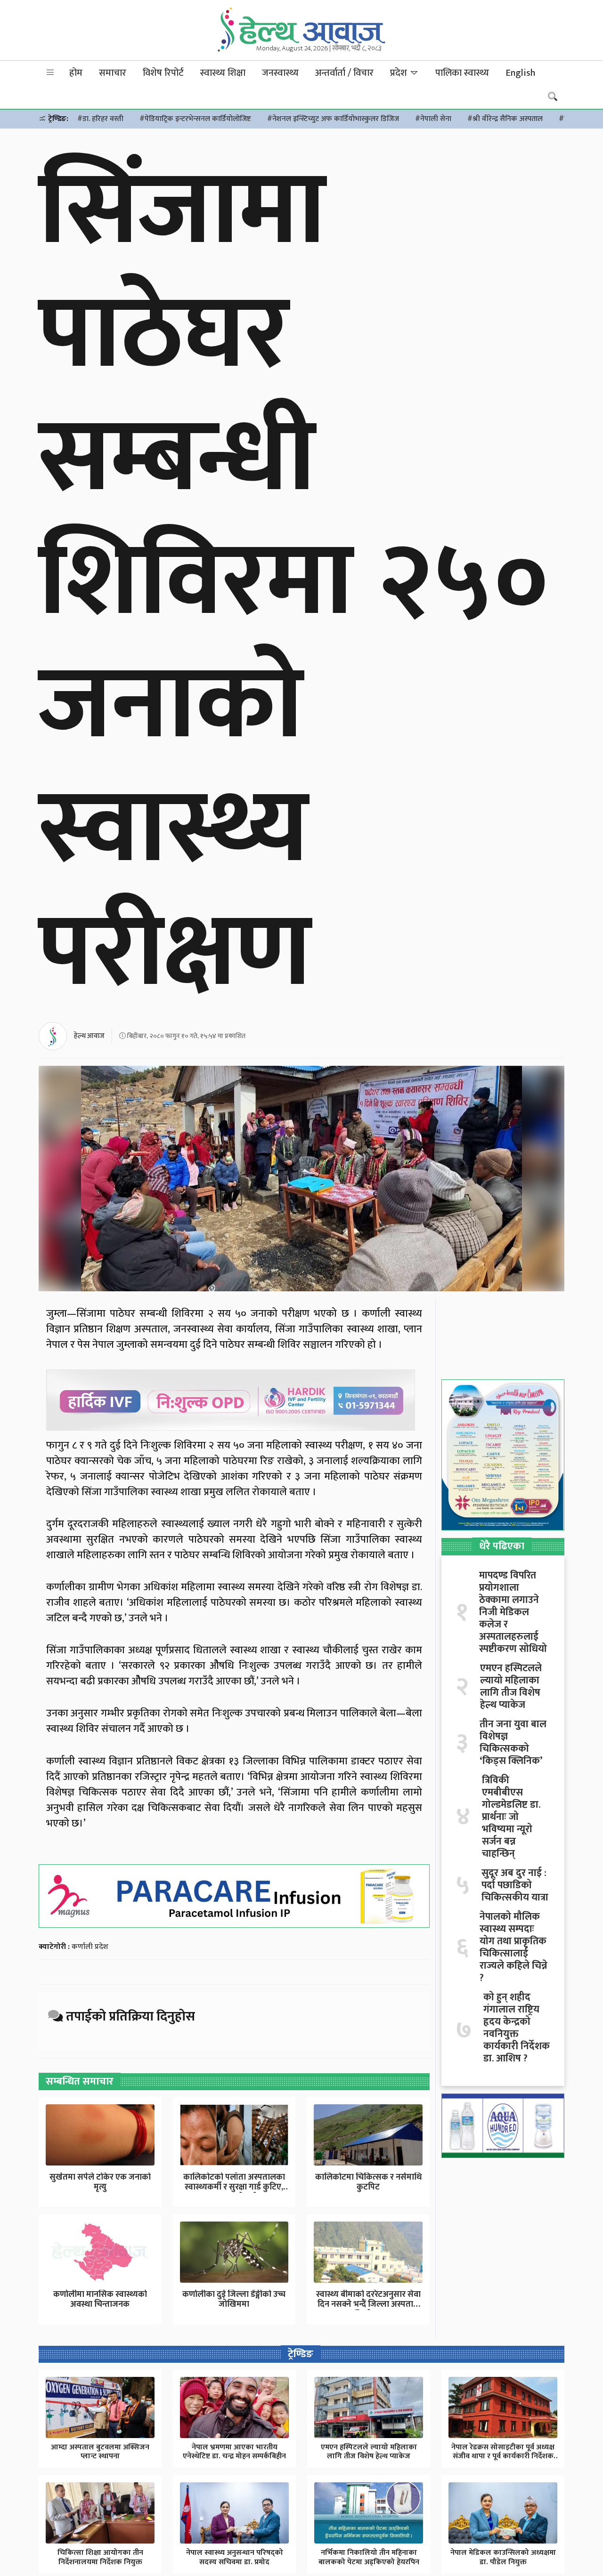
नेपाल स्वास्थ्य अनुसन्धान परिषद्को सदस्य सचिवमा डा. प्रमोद (235, 2557)
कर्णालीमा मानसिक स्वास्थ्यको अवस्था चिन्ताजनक (100, 2300)
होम (76, 73)
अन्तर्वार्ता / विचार (344, 73)
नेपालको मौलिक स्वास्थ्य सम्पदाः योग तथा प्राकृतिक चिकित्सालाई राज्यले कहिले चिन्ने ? (513, 1948)
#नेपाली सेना (433, 119)
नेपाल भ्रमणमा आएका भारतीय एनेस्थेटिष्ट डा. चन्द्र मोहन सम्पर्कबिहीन (234, 2452)
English (520, 73)
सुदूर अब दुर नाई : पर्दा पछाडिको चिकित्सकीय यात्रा (515, 1885)
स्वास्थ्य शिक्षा (223, 73)
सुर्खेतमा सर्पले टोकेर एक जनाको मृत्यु (100, 2182)
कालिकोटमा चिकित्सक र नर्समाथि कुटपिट (368, 2182)
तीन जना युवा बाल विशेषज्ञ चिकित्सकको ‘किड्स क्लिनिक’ (513, 1743)
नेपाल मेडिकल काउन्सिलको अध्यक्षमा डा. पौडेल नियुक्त (503, 2557)
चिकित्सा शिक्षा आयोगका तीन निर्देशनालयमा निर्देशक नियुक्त (100, 2557)
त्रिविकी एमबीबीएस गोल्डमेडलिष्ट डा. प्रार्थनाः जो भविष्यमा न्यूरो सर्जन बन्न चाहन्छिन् (511, 1817)
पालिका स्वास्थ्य (462, 73)
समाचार (113, 73)
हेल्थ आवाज (89, 1036)
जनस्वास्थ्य (280, 73)
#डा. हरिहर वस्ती (100, 119)
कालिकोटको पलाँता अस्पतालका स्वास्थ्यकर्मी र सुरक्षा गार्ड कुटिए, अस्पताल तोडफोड (234, 2187)
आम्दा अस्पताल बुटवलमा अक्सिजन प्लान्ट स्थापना (100, 2452)
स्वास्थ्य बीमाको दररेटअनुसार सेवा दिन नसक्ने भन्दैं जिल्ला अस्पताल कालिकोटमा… (368, 2305)
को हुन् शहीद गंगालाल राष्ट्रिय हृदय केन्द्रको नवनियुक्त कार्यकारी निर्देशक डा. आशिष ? (517, 2028)
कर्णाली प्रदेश (90, 1947)
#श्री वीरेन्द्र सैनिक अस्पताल (505, 119)
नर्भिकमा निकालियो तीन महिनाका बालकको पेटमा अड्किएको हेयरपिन (369, 2557)
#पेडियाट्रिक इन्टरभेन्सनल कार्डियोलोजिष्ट (195, 119)
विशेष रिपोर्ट (163, 73)
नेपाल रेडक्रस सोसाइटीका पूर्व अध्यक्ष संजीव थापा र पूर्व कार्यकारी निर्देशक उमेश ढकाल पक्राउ (503, 2456)
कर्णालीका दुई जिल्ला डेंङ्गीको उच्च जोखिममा (234, 2300)
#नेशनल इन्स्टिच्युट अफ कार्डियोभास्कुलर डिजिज (333, 119)
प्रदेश (400, 73)
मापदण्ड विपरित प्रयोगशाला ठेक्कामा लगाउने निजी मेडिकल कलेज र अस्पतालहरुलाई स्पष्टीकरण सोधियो (513, 1612)
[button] (50, 73)
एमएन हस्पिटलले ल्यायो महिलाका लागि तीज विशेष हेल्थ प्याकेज (511, 1687)
